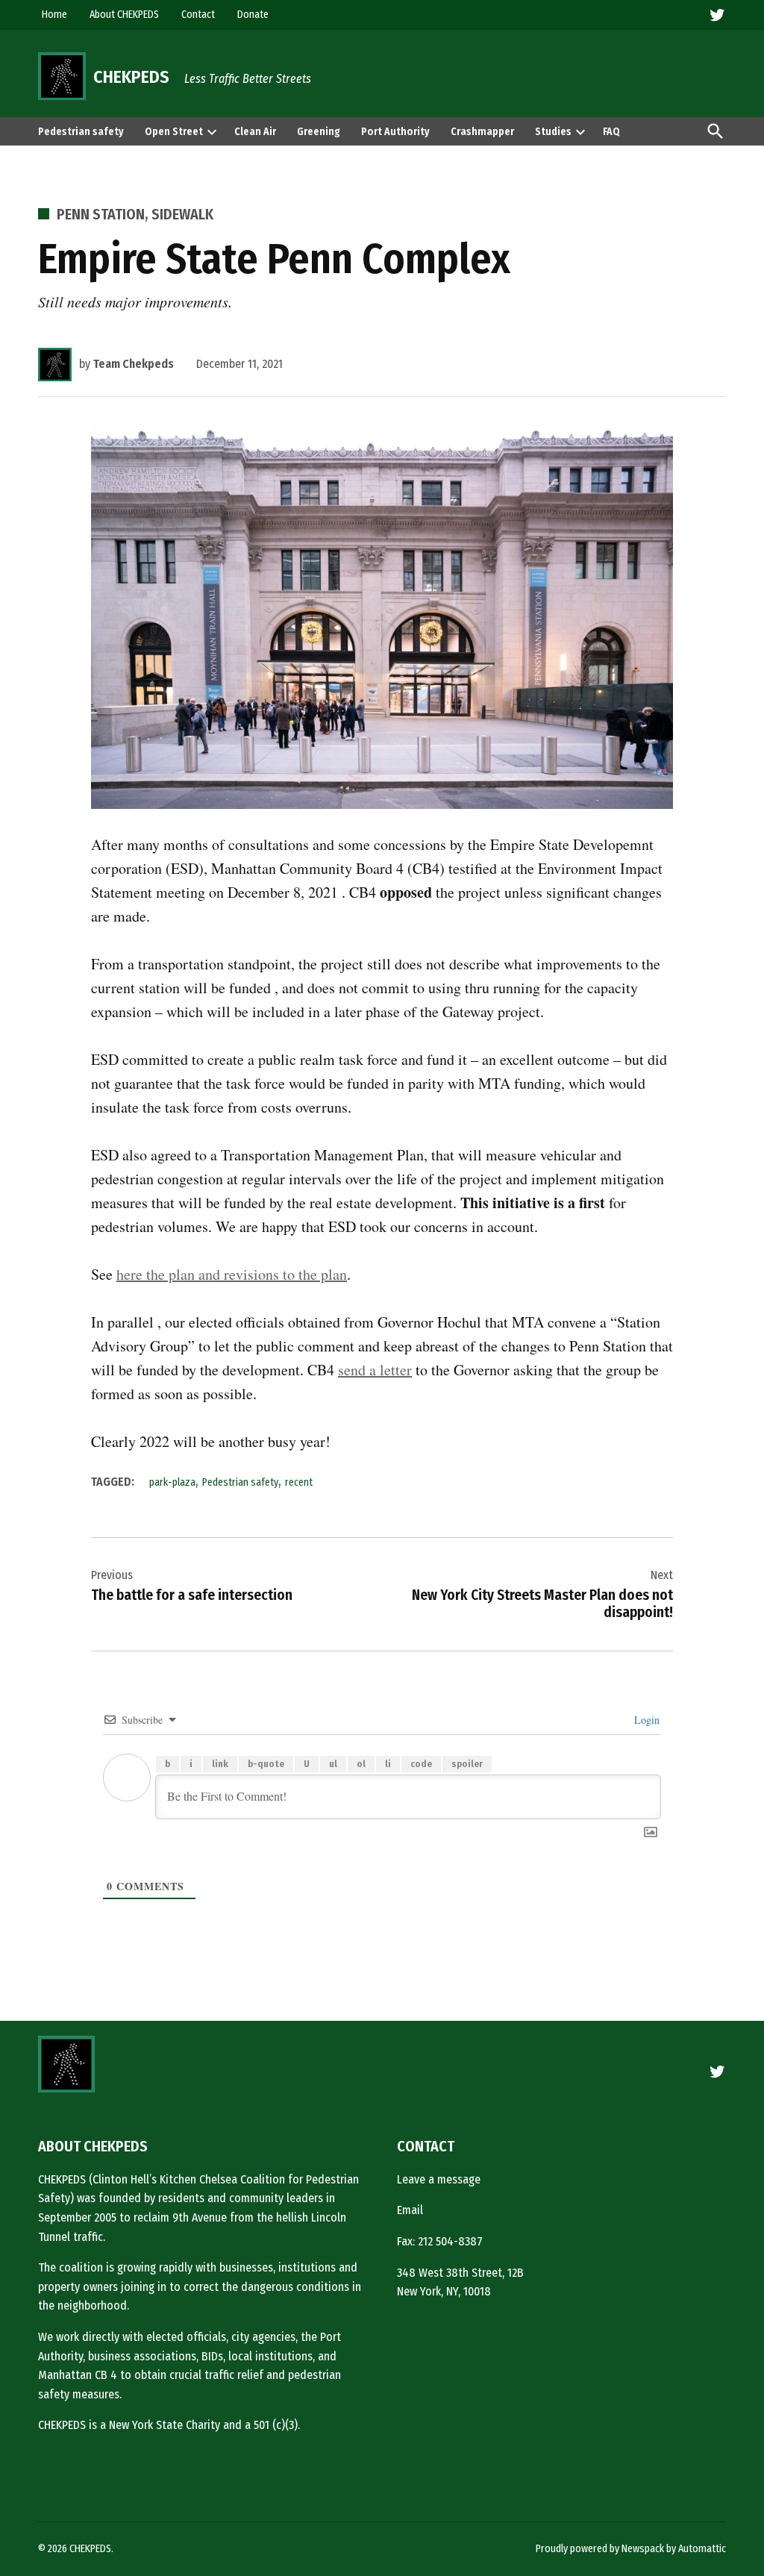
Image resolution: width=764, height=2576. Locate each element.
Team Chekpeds (134, 364)
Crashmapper (482, 132)
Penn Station (101, 214)
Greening (319, 132)
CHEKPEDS (131, 77)
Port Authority (395, 132)
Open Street (174, 132)
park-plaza (172, 1482)
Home (54, 15)
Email (410, 2210)
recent (299, 1482)
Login (645, 1720)
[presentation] (212, 131)
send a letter (375, 1370)
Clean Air (255, 132)
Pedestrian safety (81, 132)
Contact (198, 15)
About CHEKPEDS (124, 15)
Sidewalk (182, 214)
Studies (553, 132)
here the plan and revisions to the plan (232, 1274)
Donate (253, 15)
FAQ (611, 132)
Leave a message (439, 2179)
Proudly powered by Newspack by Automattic (631, 2549)
